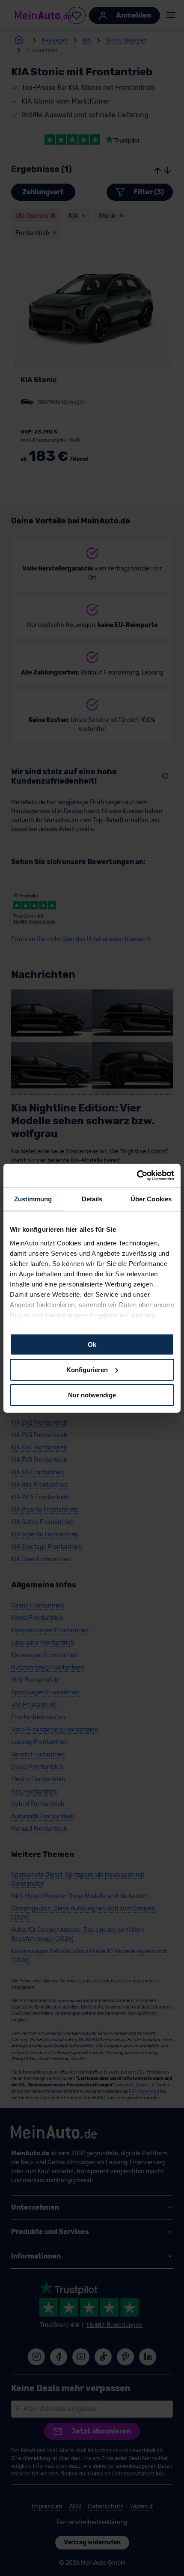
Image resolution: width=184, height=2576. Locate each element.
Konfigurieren (87, 1370)
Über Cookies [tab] (151, 1199)
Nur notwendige (92, 1395)
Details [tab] (92, 1199)
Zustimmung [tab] (33, 1199)
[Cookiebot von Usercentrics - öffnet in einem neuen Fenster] (137, 1175)
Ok (92, 1344)
